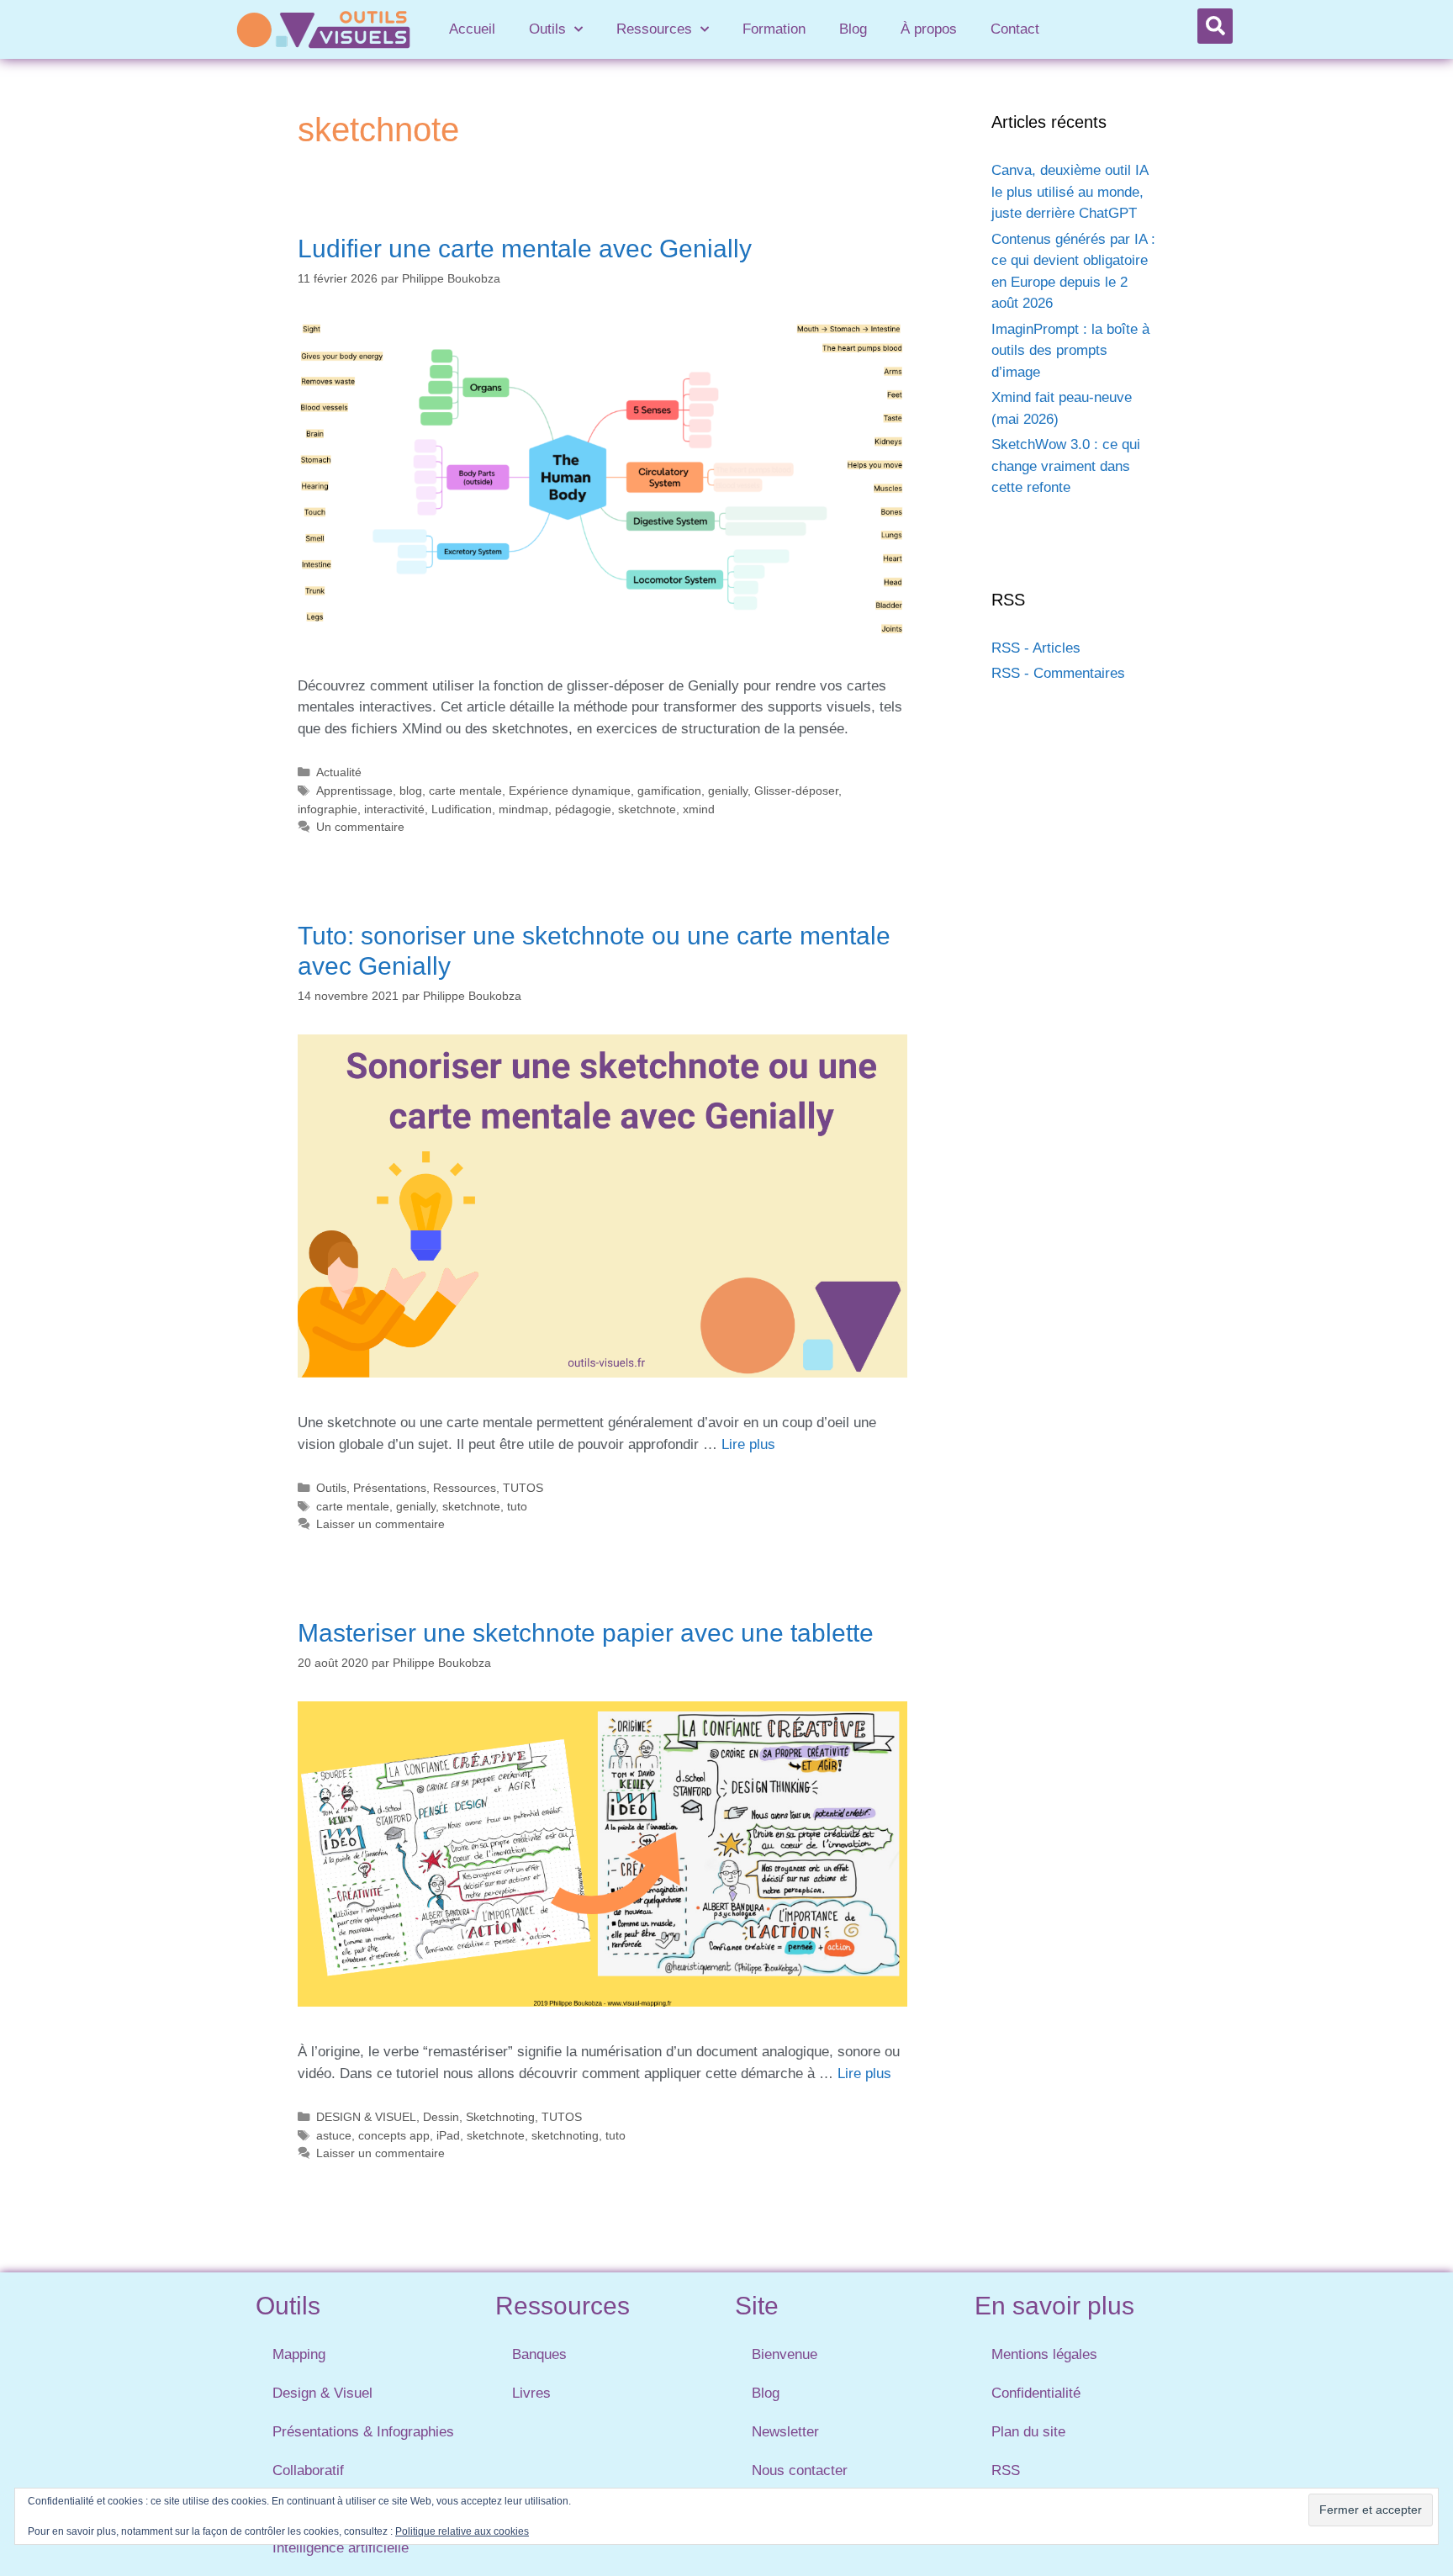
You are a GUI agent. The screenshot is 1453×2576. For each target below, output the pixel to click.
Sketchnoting (500, 2117)
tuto (517, 1506)
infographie (328, 809)
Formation (774, 29)
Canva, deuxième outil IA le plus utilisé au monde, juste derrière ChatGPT (1070, 192)
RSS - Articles (1036, 648)
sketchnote (647, 809)
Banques (539, 2354)
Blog (853, 29)
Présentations (390, 1488)
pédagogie (583, 809)
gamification (669, 791)
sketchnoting (565, 2135)
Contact (1015, 29)
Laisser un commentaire (380, 1524)
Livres (531, 2393)
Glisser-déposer (796, 791)
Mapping (299, 2354)
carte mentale (465, 791)
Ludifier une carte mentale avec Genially (525, 249)
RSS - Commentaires (1058, 673)
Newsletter (785, 2432)
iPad (448, 2135)
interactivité (394, 809)
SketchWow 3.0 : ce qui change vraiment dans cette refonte (1066, 466)
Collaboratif (308, 2470)
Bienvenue (785, 2354)
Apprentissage (354, 791)
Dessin (441, 2117)
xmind (699, 809)
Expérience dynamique (570, 791)
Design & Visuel (322, 2393)
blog (411, 791)
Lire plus (748, 1444)
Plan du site (1028, 2432)
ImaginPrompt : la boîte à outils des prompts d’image (1070, 351)
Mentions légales (1044, 2354)
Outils (547, 29)
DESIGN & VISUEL (366, 2117)
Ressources (654, 29)
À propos (929, 29)
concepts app (394, 2135)
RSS (1006, 2470)
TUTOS (523, 1488)
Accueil (472, 29)
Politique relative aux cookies (462, 2531)
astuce (334, 2135)
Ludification (462, 809)
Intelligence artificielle (341, 2548)
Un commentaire (360, 827)
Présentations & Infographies (363, 2432)
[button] (1215, 26)
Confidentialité (1036, 2393)
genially (728, 791)
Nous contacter (800, 2470)
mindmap (523, 809)
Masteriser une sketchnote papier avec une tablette (586, 1633)
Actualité (339, 772)
